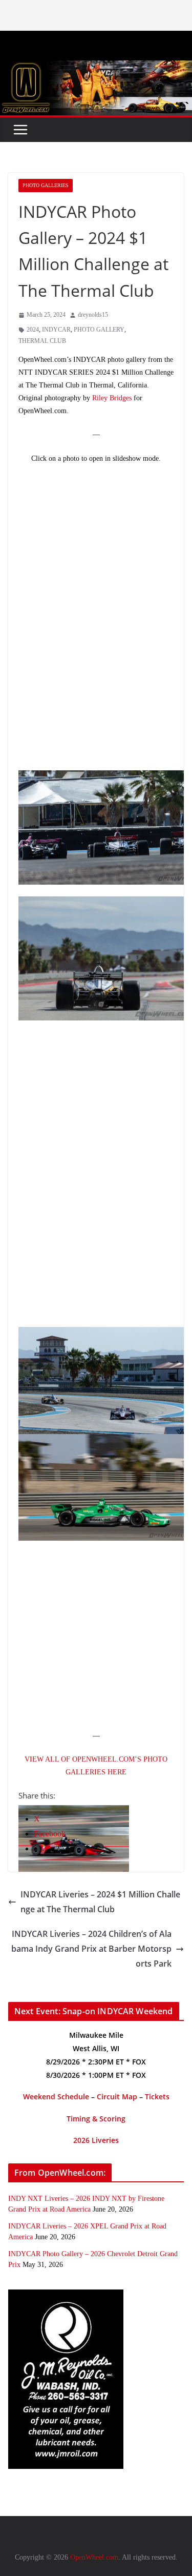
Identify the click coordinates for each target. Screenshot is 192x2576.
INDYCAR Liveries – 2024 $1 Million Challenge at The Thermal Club (100, 1902)
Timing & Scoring (96, 2119)
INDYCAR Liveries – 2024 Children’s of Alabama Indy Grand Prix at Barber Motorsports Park (91, 1949)
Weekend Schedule (56, 2097)
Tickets (157, 2097)
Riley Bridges (112, 398)
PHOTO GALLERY (99, 330)
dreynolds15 (93, 315)
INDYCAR (56, 330)
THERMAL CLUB (42, 341)
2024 (33, 330)
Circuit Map (117, 2097)
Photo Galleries (46, 185)
